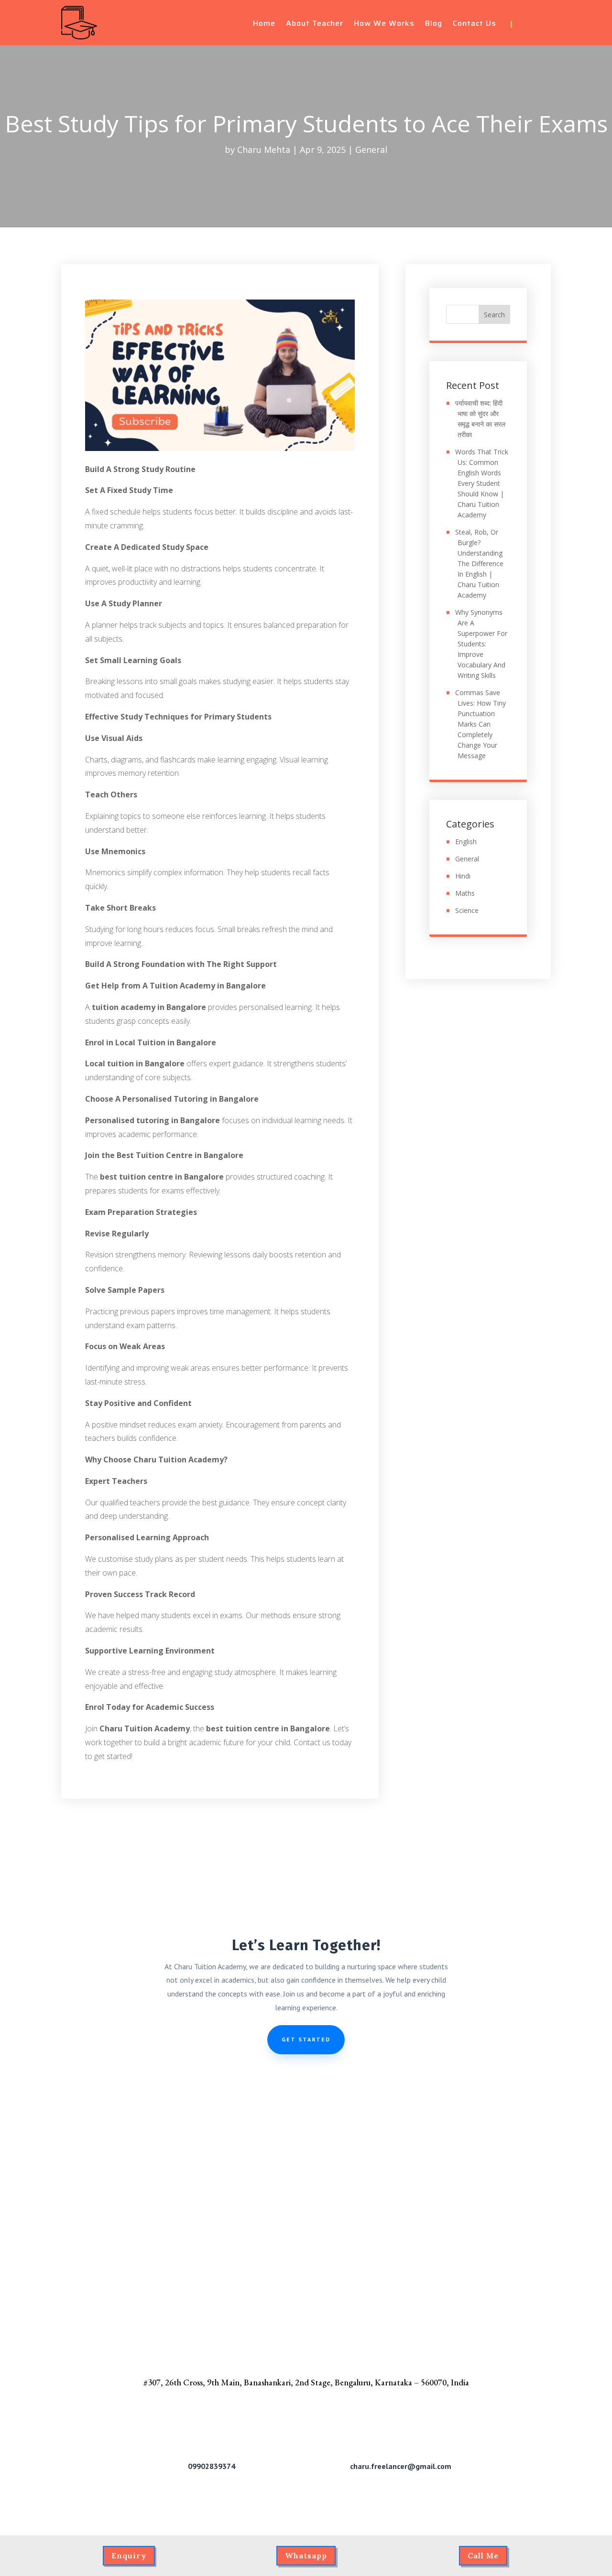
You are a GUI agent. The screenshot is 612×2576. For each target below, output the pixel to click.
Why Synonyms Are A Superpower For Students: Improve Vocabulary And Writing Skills (481, 644)
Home (264, 25)
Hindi (463, 876)
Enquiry (129, 2555)
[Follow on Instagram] (544, 24)
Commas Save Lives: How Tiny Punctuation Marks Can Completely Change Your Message (481, 724)
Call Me (483, 2555)
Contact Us (475, 25)
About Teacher (315, 25)
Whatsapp (306, 2555)
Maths (465, 893)
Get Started (306, 2039)
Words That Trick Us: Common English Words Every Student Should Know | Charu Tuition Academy (482, 483)
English (466, 842)
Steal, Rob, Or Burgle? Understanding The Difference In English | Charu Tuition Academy (479, 563)
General (371, 150)
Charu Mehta (264, 150)
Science (467, 910)
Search (494, 315)
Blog (434, 25)
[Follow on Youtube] (527, 24)
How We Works (384, 25)
